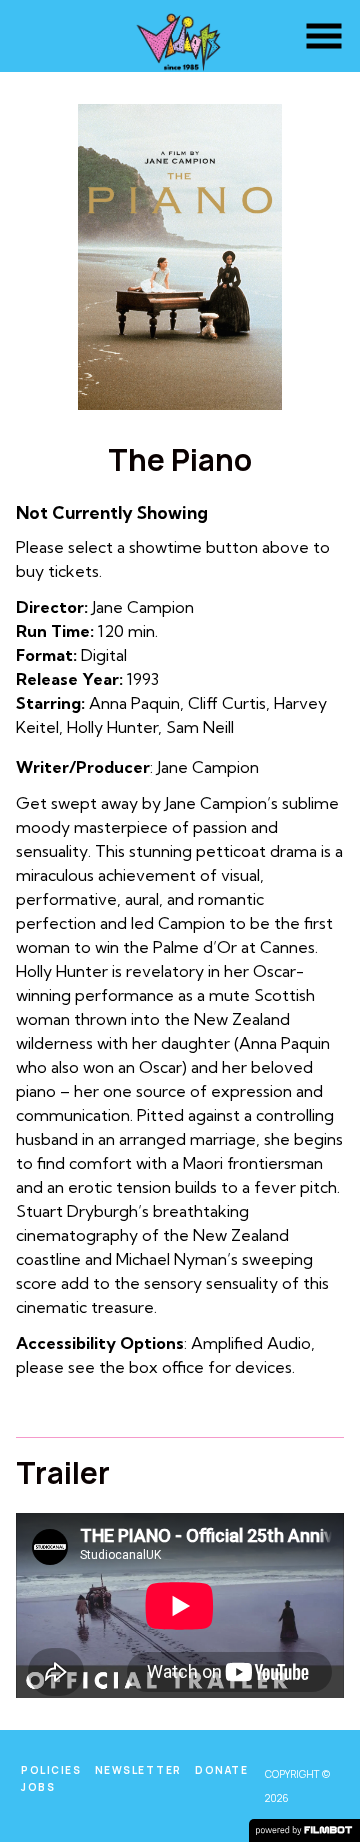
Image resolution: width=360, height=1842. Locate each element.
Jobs (38, 1787)
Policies (51, 1770)
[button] (324, 36)
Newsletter (138, 1770)
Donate (221, 1770)
